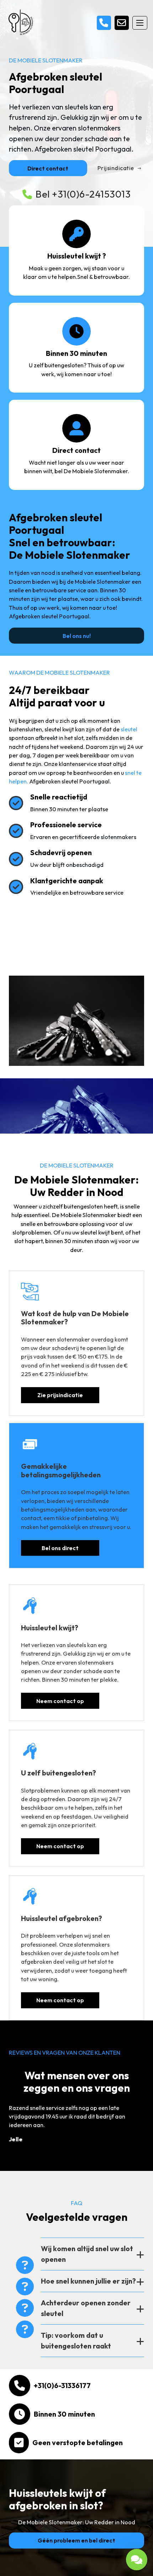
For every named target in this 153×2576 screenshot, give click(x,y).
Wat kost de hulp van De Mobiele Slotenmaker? (75, 1318)
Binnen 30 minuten (64, 2414)
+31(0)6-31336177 (62, 2385)
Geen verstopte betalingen (78, 2442)
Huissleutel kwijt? (50, 1628)
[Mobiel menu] (140, 23)
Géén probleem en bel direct (76, 2540)
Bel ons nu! (77, 636)
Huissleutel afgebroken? (62, 1918)
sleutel (129, 729)
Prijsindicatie (116, 168)
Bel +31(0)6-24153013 (83, 194)
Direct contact (48, 168)
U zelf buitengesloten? (59, 1773)
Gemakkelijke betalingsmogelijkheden (61, 1470)
